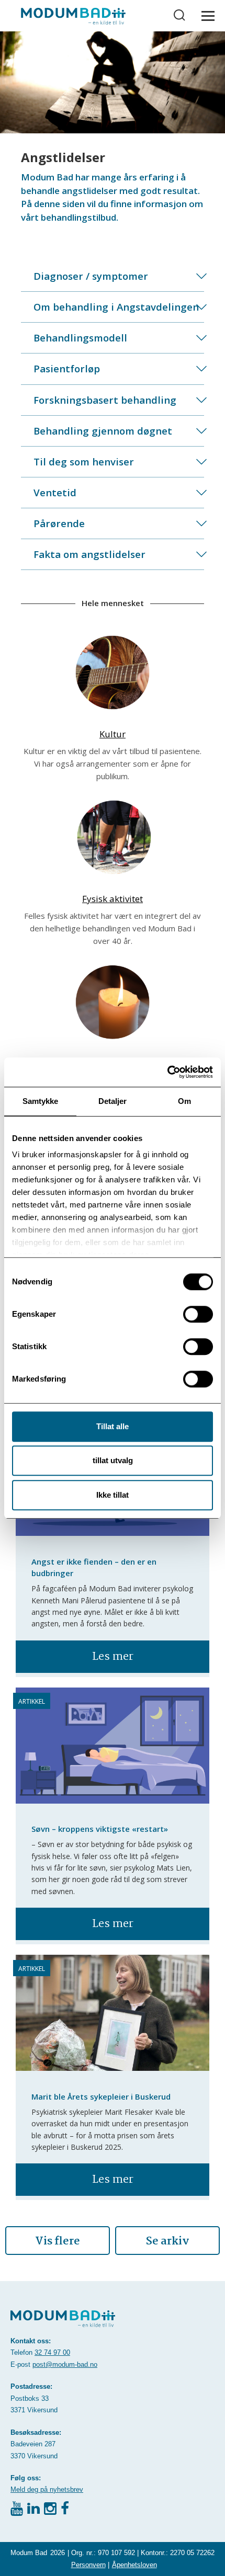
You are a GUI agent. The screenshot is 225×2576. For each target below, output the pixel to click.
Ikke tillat (113, 1495)
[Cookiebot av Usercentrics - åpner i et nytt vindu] (167, 1072)
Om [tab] (184, 1101)
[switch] (198, 1314)
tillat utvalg (113, 1460)
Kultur (113, 734)
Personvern (88, 2565)
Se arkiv (168, 2241)
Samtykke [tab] (41, 1101)
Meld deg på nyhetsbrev (47, 2489)
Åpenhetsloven (134, 2565)
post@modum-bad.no (65, 2364)
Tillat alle (113, 1426)
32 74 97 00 (52, 2352)
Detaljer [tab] (113, 1101)
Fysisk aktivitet (113, 899)
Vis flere (58, 2241)
